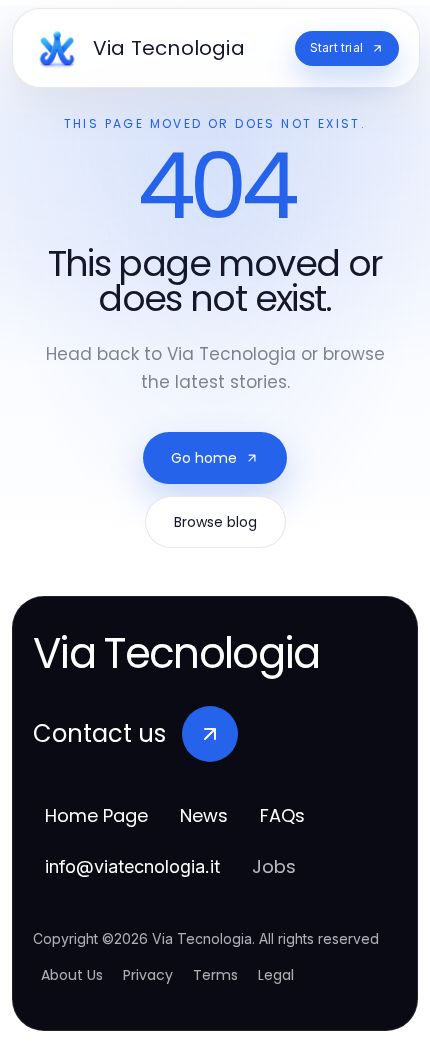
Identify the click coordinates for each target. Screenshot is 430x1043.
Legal (276, 975)
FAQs (282, 815)
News (204, 815)
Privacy (148, 975)
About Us (72, 975)
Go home (204, 458)
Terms (215, 975)
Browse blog (215, 522)
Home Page (96, 815)
